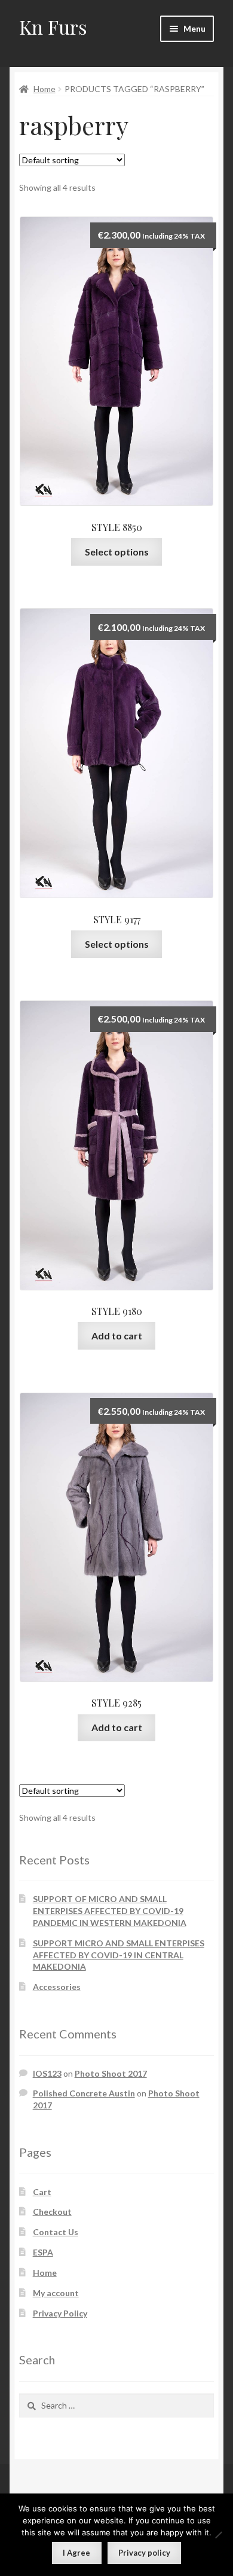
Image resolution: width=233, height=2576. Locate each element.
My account (56, 2293)
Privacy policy (144, 2553)
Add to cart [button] (117, 1336)
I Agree (76, 2553)
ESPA (43, 2252)
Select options (117, 552)
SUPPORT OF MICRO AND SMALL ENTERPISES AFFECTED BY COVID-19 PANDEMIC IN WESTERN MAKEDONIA (110, 1911)
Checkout (52, 2212)
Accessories (57, 1987)
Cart (42, 2192)
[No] (218, 2535)
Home (45, 89)
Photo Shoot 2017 (111, 2073)
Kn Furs (53, 27)
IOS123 (47, 2073)
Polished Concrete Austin (84, 2093)
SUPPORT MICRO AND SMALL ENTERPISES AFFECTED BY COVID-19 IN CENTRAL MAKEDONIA (119, 1955)
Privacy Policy (60, 2313)
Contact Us (56, 2232)
